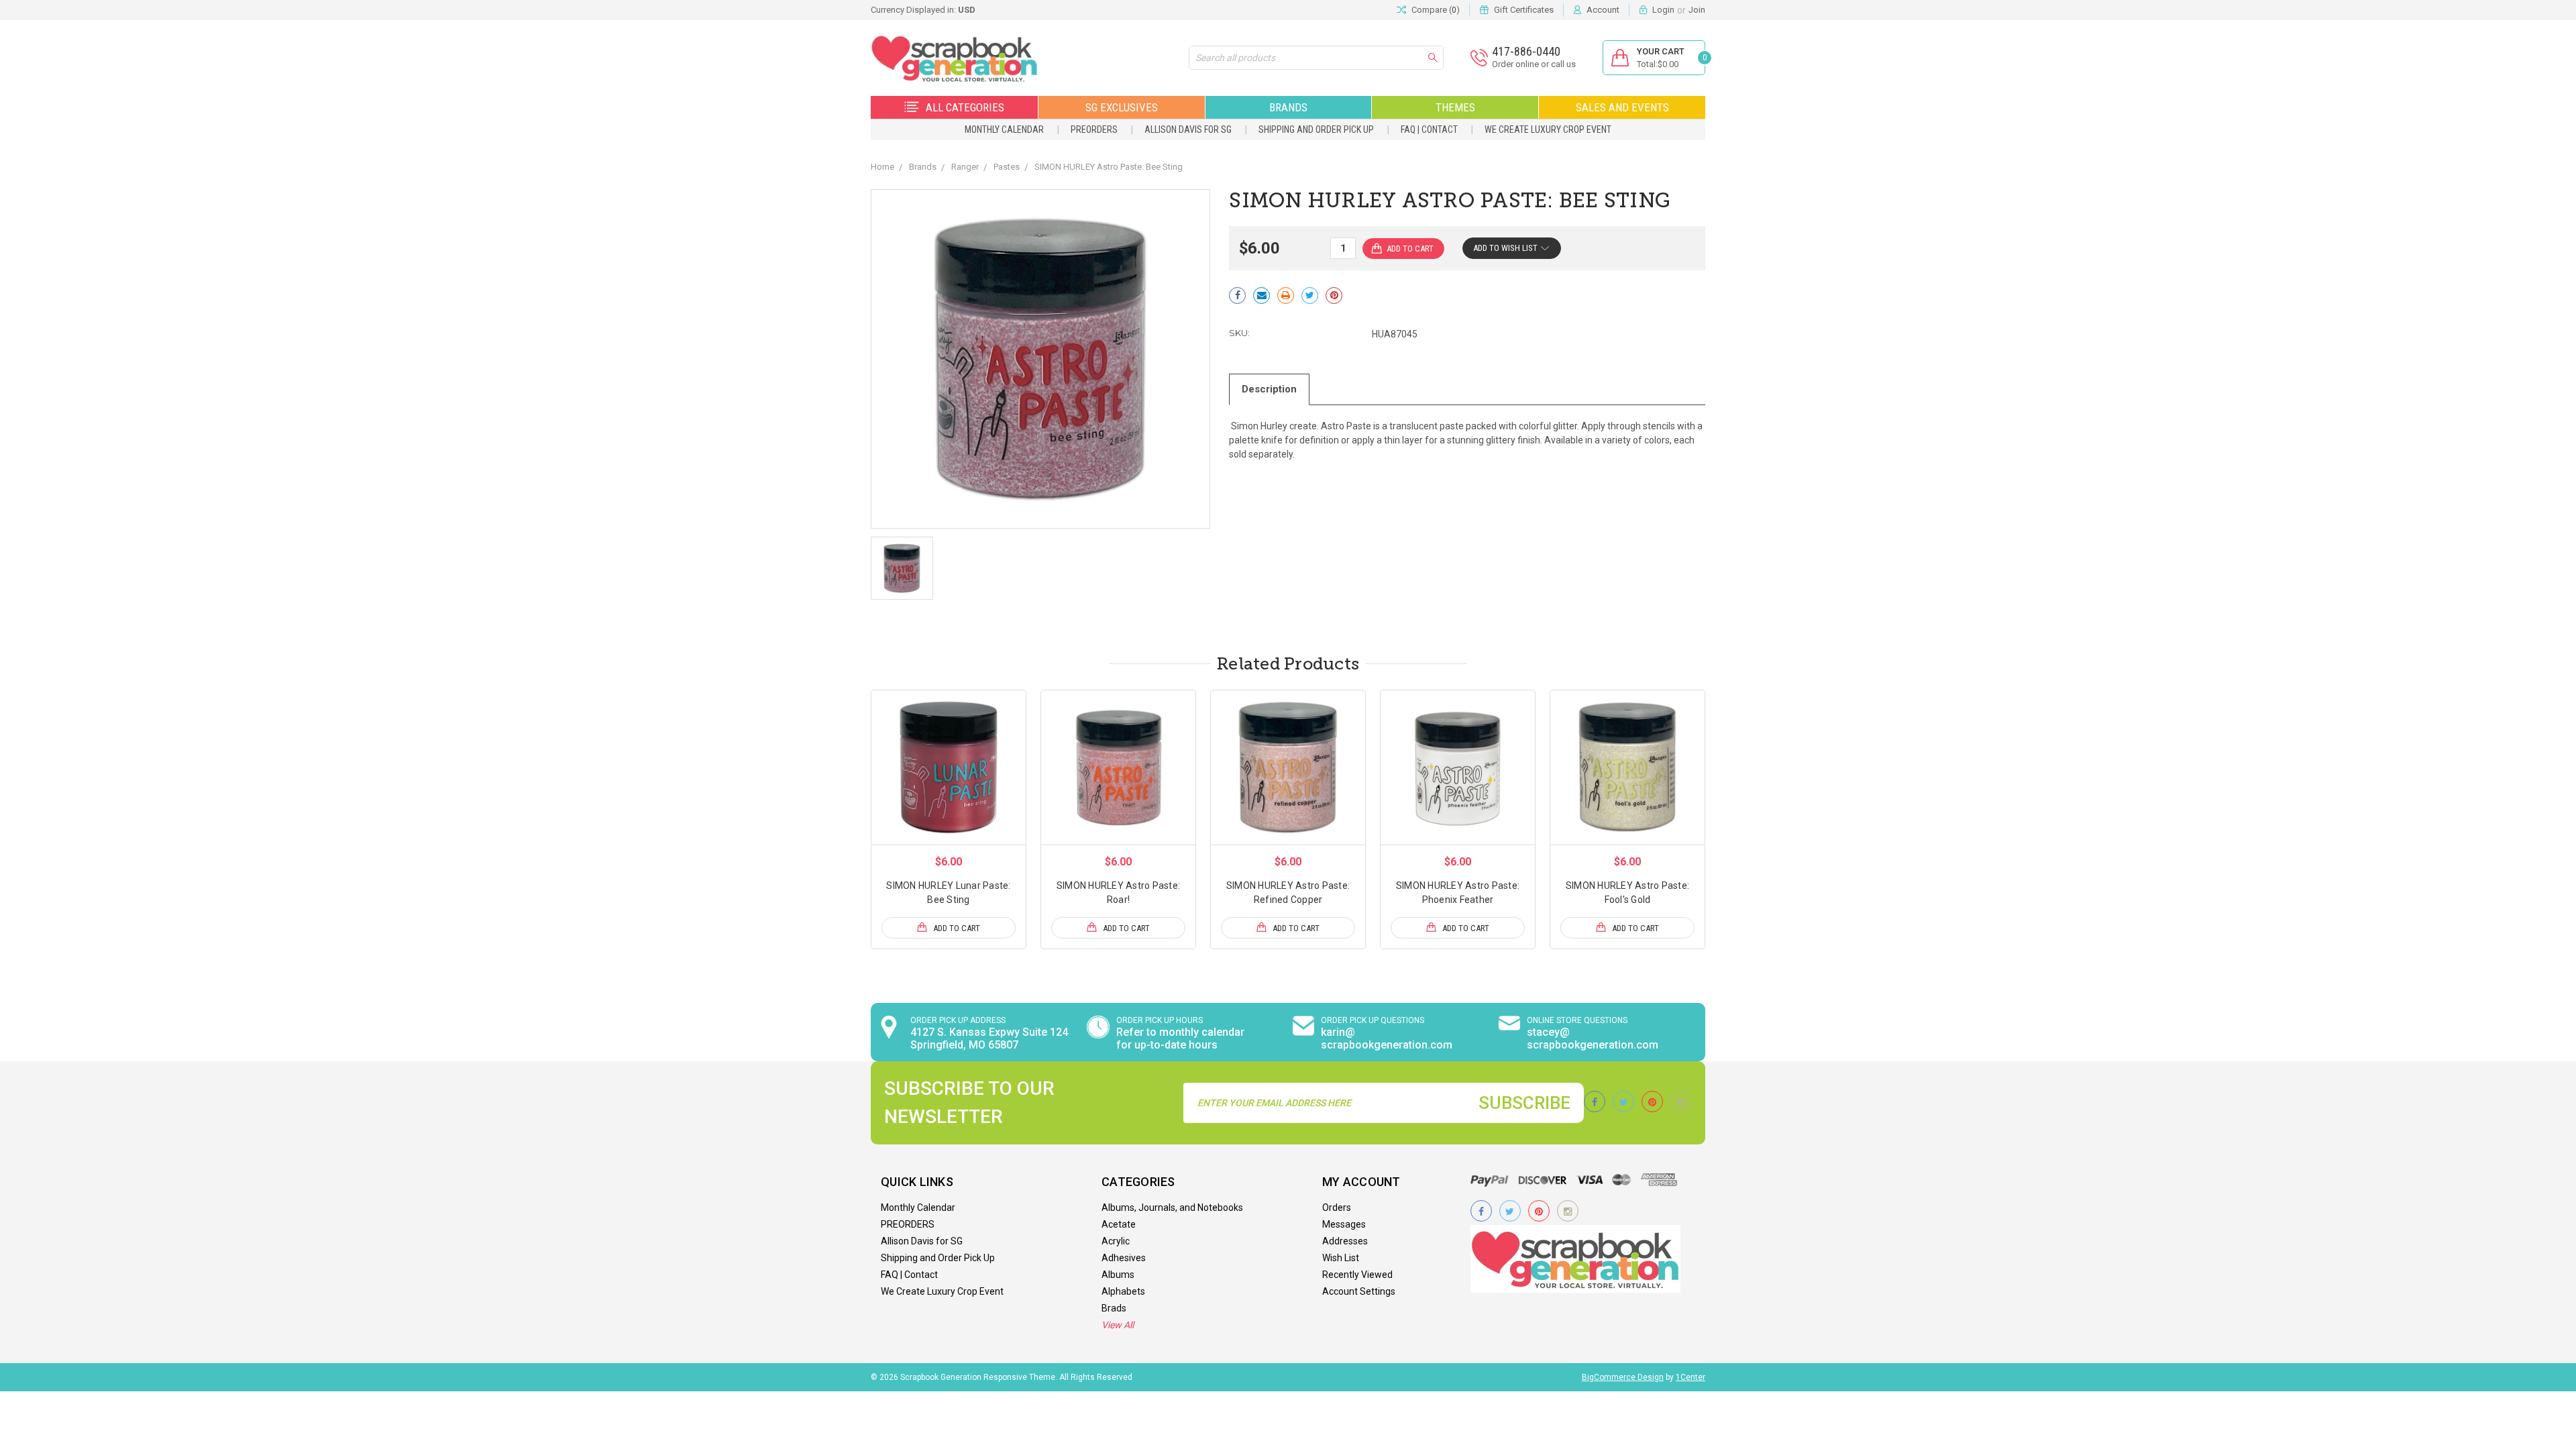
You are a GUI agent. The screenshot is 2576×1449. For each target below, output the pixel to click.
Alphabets (1123, 1291)
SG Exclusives (1122, 107)
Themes (1455, 107)
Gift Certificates (1524, 10)
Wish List (1341, 1258)
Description (1269, 389)
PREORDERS (1094, 129)
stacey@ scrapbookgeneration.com (1593, 1038)
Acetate (1119, 1224)
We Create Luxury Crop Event (1548, 129)
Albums (1118, 1275)
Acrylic (1116, 1241)
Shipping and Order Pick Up (1316, 129)
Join (1697, 10)
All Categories (965, 107)
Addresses (1345, 1241)
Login (1663, 10)
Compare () (1436, 10)
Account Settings (1359, 1291)
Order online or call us (1534, 64)
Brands (1288, 107)
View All (1118, 1325)
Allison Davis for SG (1188, 129)
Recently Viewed (1357, 1275)
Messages (1344, 1224)
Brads (1114, 1308)
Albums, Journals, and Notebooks (1172, 1207)
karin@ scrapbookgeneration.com (1387, 1038)
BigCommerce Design (1623, 1377)
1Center (1690, 1377)
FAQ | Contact (1429, 129)
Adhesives (1124, 1258)
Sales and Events (1622, 107)
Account (1603, 10)
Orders (1337, 1207)
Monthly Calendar (1004, 129)
